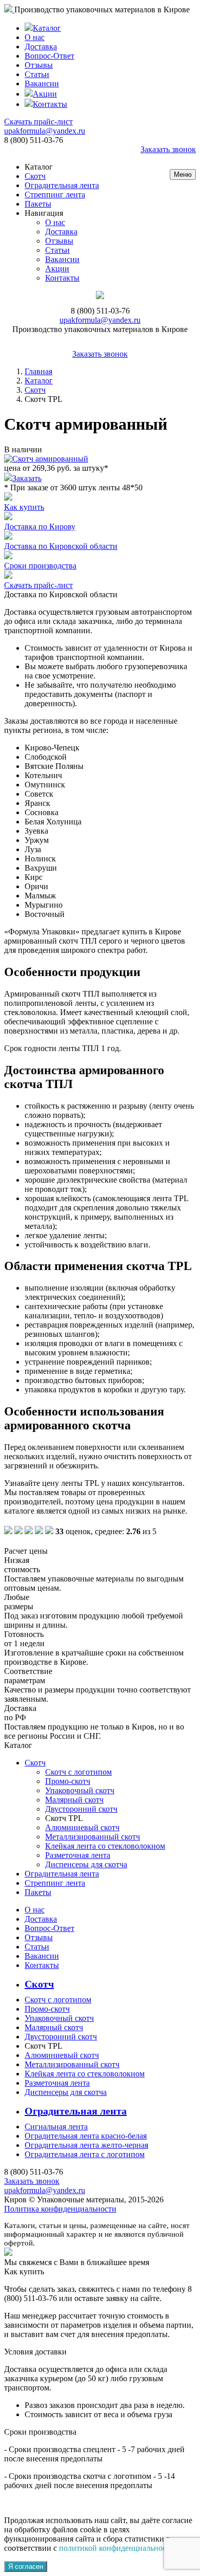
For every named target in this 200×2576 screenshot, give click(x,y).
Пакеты (38, 204)
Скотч (35, 176)
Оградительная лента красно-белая (86, 2136)
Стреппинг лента (55, 195)
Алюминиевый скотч (82, 1827)
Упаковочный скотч (80, 1790)
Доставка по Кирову (40, 527)
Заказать (27, 478)
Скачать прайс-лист (38, 122)
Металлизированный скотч (93, 1837)
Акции (45, 94)
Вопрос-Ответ (49, 56)
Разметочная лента (78, 1855)
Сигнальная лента (56, 2127)
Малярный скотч (74, 1800)
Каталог (47, 28)
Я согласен (26, 2566)
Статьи (37, 74)
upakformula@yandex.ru (45, 131)
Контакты (50, 104)
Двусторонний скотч (81, 1809)
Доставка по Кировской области (61, 546)
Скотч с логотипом (78, 1772)
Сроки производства (40, 566)
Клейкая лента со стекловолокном (105, 1846)
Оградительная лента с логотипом (85, 2154)
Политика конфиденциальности (60, 2209)
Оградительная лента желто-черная (86, 2145)
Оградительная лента (62, 185)
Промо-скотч (68, 1781)
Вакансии (42, 84)
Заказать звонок (168, 149)
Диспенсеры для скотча (86, 1864)
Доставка (41, 47)
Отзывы (39, 65)
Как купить (24, 507)
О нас (35, 37)
